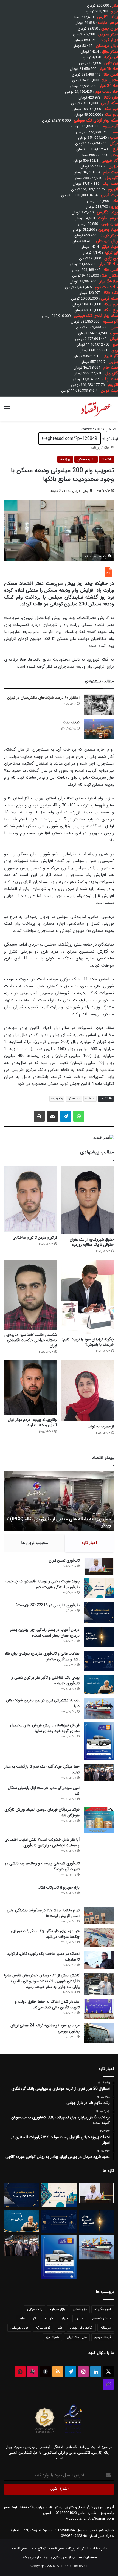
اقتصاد (106, 459)
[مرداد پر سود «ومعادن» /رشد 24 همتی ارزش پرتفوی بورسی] (99, 2033)
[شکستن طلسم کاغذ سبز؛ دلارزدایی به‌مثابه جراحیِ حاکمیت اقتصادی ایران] (30, 1295)
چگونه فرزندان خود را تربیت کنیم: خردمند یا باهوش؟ (88, 1342)
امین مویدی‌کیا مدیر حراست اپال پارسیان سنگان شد (44, 1791)
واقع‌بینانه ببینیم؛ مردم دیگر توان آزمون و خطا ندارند (32, 1422)
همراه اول (53, 2337)
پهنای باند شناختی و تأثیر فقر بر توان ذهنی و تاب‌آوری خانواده (45, 1680)
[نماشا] (20, 2372)
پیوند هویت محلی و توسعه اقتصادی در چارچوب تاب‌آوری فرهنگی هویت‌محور (43, 1584)
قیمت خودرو (103, 2337)
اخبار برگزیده (103, 2309)
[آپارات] (33, 2372)
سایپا (22, 2318)
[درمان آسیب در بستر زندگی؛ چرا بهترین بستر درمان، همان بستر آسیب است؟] (99, 1637)
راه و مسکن (86, 459)
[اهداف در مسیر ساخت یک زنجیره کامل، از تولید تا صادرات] (99, 1960)
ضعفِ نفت (71, 722)
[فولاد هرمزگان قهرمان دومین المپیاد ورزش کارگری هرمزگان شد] (99, 1820)
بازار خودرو (80, 2309)
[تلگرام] (66, 1116)
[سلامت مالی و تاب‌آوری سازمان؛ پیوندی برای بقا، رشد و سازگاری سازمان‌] (99, 1661)
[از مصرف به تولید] (88, 1391)
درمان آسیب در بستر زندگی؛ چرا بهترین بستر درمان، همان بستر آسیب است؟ (45, 1633)
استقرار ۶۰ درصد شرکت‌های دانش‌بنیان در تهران (43, 698)
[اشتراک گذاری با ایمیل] (52, 1116)
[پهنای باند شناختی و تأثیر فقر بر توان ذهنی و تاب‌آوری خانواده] (99, 1684)
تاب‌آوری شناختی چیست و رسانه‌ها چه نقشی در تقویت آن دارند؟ (42, 1866)
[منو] (7, 411)
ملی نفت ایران (77, 2337)
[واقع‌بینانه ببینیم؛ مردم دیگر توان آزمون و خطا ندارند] (30, 1387)
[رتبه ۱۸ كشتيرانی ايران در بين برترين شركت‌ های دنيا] (99, 1708)
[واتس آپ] (79, 1116)
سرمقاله (90, 1099)
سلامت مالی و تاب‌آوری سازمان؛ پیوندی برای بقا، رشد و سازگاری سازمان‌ (42, 1656)
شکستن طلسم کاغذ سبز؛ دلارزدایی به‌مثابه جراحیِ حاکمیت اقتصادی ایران (31, 1340)
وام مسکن (74, 1099)
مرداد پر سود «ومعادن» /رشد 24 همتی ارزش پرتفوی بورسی (45, 2028)
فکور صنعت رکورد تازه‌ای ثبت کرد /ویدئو (75, 1525)
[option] (59, 1501)
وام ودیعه (57, 1099)
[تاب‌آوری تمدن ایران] (99, 1566)
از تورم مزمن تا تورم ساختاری (35, 1238)
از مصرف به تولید (101, 1426)
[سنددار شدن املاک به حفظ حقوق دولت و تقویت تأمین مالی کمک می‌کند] (99, 2009)
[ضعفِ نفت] (99, 729)
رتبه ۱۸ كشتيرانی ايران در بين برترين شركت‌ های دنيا (43, 1703)
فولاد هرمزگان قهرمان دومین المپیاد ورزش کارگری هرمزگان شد (42, 1812)
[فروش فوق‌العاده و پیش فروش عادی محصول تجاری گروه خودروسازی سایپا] (99, 1741)
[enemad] (73, 2433)
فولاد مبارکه (43, 2328)
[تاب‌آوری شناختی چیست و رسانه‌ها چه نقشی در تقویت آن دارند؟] (99, 1871)
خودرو (49, 2318)
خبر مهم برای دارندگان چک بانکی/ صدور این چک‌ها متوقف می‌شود (45, 1934)
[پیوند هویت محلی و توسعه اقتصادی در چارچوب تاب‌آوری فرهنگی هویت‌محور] (99, 1588)
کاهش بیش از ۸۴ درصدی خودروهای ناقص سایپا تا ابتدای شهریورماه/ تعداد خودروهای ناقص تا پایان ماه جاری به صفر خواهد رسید (42, 1981)
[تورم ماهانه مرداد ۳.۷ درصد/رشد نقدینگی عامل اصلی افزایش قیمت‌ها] (99, 1916)
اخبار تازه (89, 1543)
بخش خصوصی (101, 2318)
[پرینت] (39, 1116)
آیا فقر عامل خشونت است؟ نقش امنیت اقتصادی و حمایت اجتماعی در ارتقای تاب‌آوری (42, 1842)
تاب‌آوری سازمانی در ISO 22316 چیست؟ (47, 1605)
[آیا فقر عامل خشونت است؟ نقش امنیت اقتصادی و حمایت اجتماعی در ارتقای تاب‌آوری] (99, 1847)
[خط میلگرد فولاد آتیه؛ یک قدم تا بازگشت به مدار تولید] (99, 1773)
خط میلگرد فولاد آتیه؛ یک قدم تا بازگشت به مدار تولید (42, 1769)
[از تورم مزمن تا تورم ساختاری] (30, 1199)
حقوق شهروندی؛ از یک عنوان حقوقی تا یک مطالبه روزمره (92, 1242)
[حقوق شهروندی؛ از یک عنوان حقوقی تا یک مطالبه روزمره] (88, 1200)
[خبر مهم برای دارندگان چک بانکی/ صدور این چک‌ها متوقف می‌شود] (99, 1938)
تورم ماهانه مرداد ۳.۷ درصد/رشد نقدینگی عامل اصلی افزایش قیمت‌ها (43, 1913)
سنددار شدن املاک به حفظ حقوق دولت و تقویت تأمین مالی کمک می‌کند (47, 2004)
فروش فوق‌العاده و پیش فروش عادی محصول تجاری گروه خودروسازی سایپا (45, 1728)
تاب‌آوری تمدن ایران (64, 1560)
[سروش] (45, 2372)
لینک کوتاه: (109, 439)
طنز (60, 2328)
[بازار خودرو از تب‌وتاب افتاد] (99, 1894)
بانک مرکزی (35, 2309)
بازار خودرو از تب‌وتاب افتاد (59, 1887)
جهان (64, 2318)
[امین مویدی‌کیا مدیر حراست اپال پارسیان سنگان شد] (99, 1794)
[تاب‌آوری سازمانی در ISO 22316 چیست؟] (99, 1613)
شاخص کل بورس (81, 2328)
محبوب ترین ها (35, 1543)
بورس (79, 2318)
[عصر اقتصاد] (96, 409)
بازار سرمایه (57, 2309)
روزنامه (95, 448)
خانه (107, 448)
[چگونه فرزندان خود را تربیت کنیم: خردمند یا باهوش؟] (88, 1297)
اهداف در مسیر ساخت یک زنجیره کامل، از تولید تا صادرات (43, 1957)
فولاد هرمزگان (19, 2328)
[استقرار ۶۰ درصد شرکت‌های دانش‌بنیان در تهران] (99, 705)
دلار (35, 2318)
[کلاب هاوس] (108, 2384)
